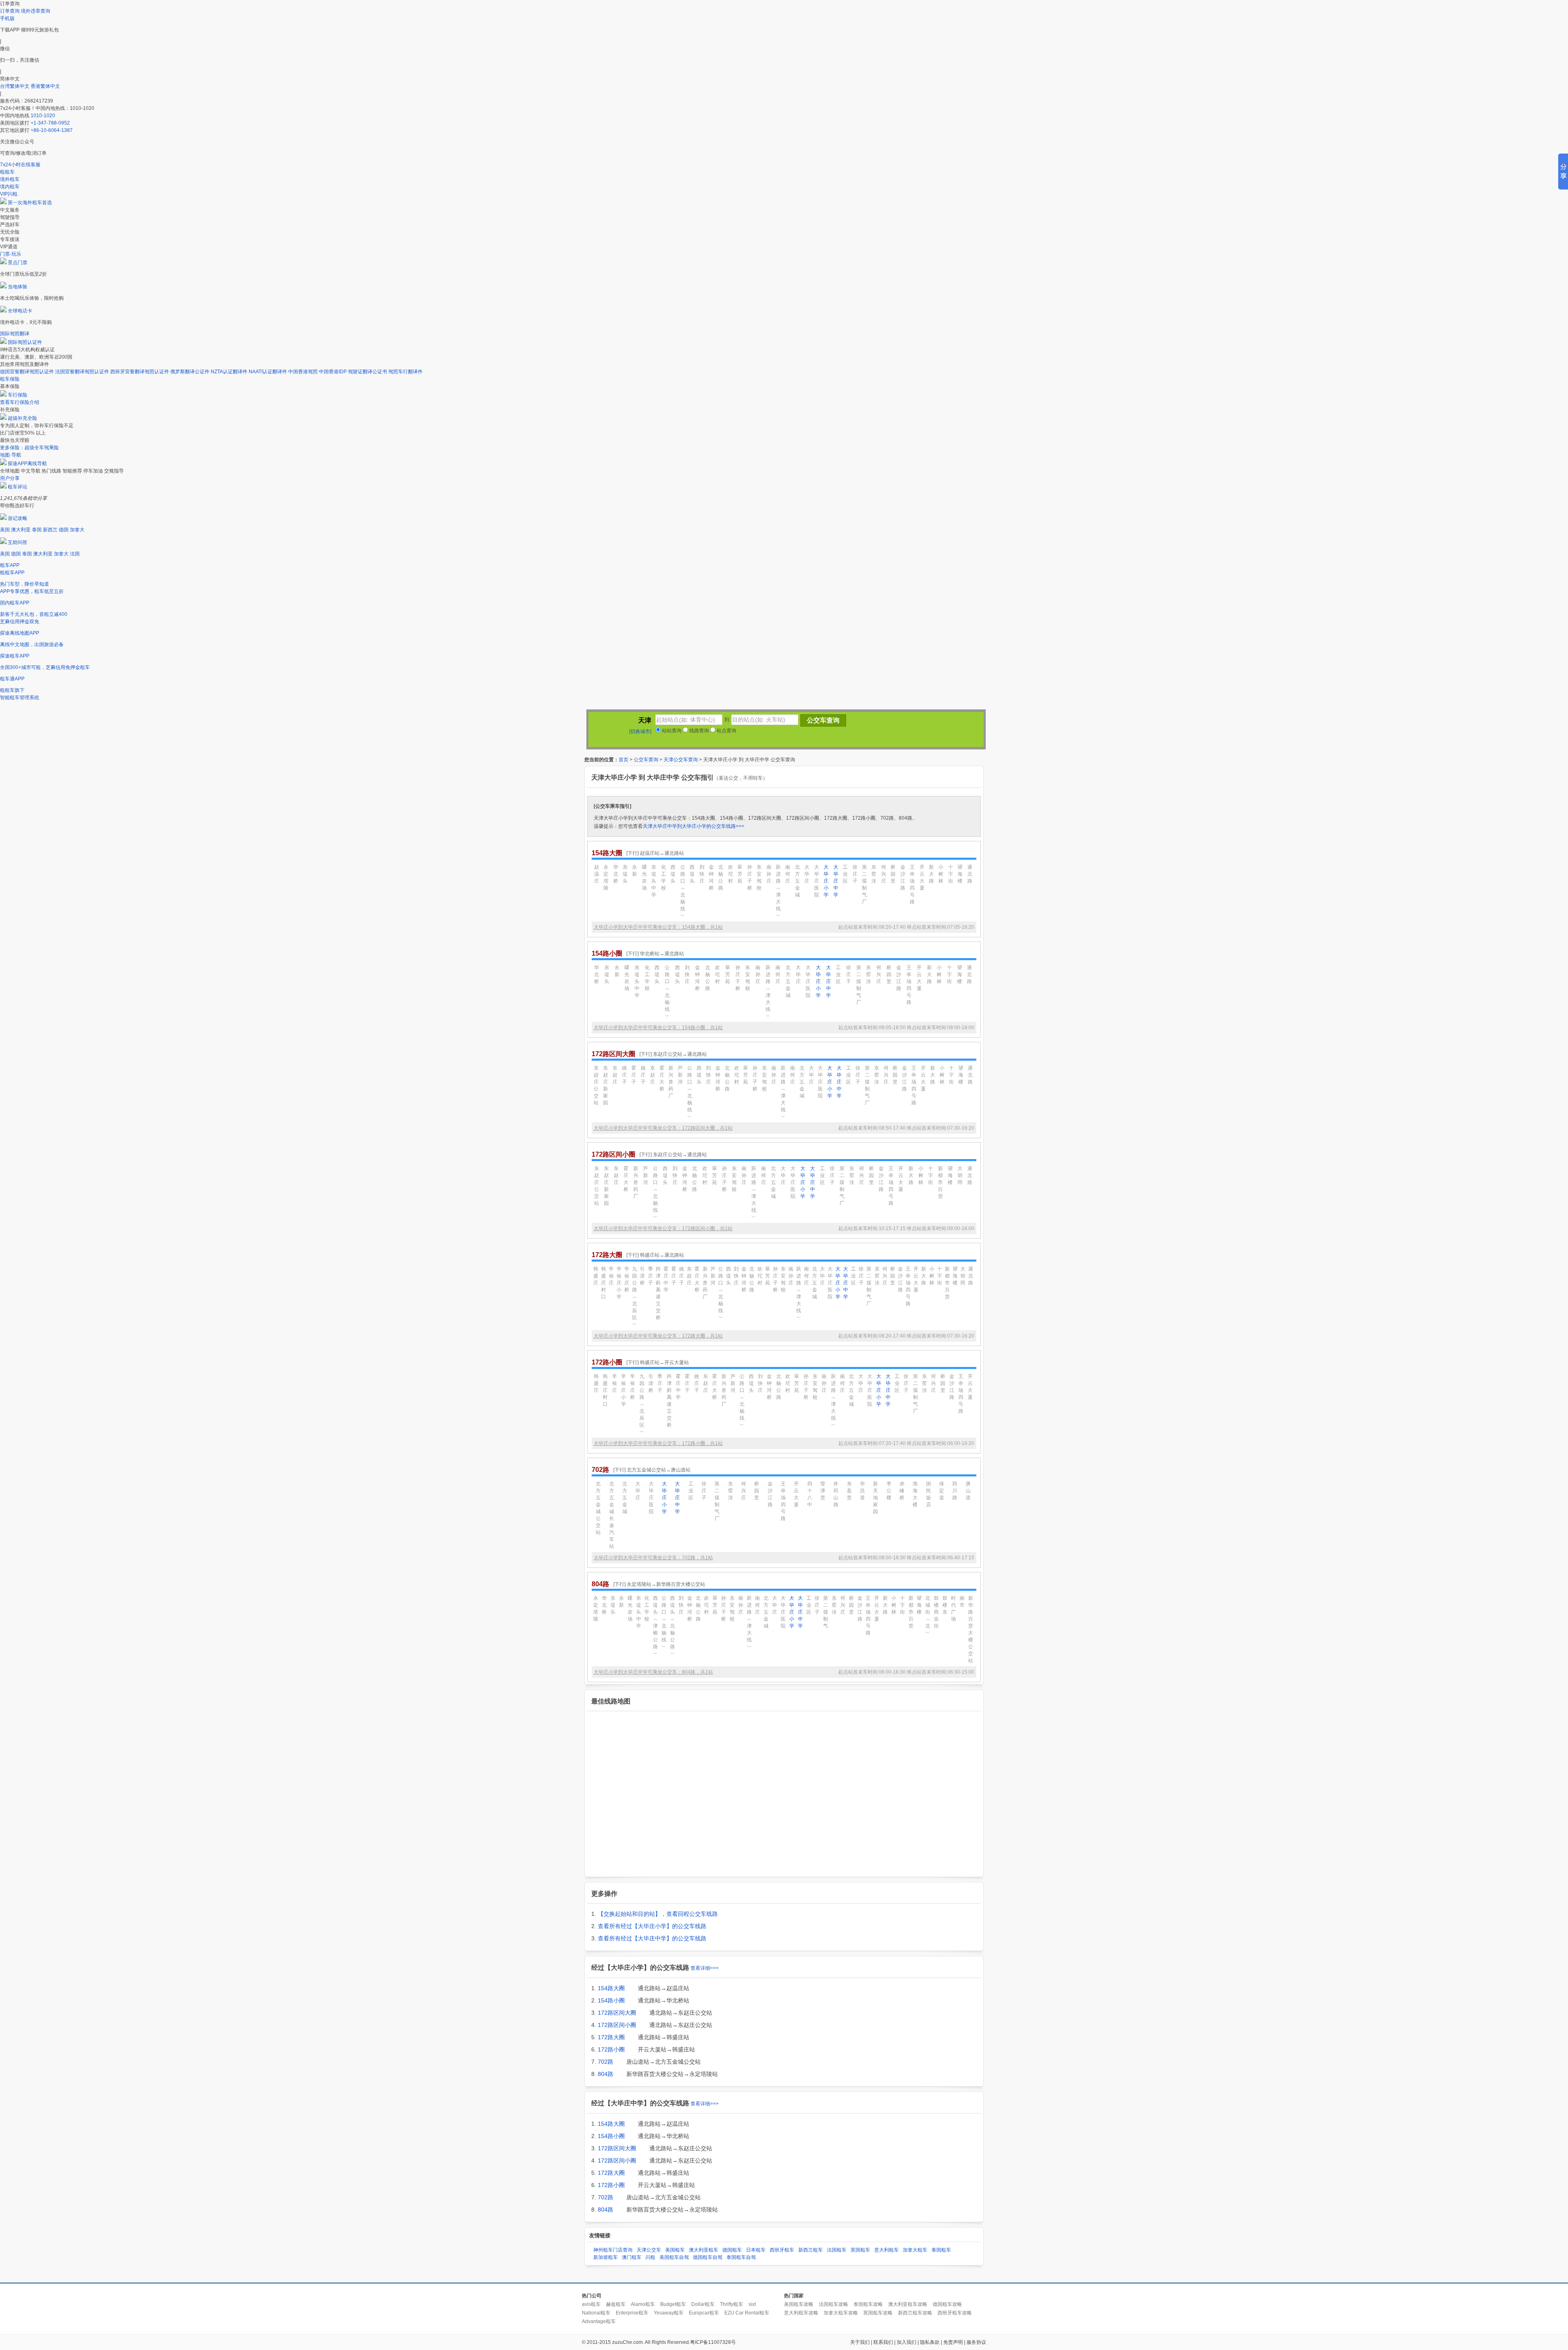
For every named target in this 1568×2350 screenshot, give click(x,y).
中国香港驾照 (303, 372)
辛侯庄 (611, 1276)
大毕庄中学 (836, 881)
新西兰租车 (811, 2250)
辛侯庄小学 (619, 1283)
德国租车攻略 (947, 2304)
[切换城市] (640, 731)
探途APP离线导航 (27, 464)
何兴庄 (884, 874)
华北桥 (616, 874)
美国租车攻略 (799, 2304)
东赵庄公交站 (596, 1085)
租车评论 (18, 487)
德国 (64, 530)
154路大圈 (611, 1988)
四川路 (955, 1491)
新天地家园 (875, 1498)
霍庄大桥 (662, 1078)
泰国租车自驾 (741, 2257)
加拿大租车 (915, 2250)
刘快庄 (702, 874)
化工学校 (664, 877)
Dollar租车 (703, 2304)
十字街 (951, 874)
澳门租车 (632, 2257)
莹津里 (823, 1491)
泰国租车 (941, 2250)
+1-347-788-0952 (50, 123)
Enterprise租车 (632, 2313)
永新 (635, 871)
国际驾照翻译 (15, 334)
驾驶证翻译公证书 (367, 372)
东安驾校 (759, 877)
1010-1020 (43, 116)
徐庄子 (855, 874)
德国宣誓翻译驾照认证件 (27, 372)
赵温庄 (597, 874)
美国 (5, 530)
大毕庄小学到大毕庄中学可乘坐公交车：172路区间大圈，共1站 (663, 1128)
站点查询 (726, 731)
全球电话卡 (20, 311)
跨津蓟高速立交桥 (658, 1293)
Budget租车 (673, 2304)
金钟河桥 (711, 877)
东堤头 (625, 874)
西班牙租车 (782, 2250)
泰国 (37, 530)
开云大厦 (922, 877)
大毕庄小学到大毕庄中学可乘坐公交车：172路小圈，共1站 (658, 1443)
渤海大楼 (915, 1494)
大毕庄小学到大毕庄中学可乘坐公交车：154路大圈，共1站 (658, 927)
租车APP (10, 565)
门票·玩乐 (11, 254)
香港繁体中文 (45, 86)
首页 (624, 760)
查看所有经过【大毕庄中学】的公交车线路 (652, 1938)
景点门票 (18, 263)
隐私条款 (930, 2342)
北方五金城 (797, 881)
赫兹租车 (616, 2304)
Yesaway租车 (669, 2313)
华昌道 (862, 1491)
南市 (962, 1602)
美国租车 (675, 2250)
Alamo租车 (643, 2304)
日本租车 (756, 2250)
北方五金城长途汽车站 (612, 1515)
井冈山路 (836, 1494)
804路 (606, 2074)
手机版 (7, 18)
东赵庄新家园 (606, 1085)
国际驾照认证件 (25, 342)
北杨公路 (721, 877)
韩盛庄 (596, 1276)
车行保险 (18, 395)
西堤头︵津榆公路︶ (655, 1626)
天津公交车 (649, 2250)
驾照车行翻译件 (405, 372)
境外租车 (10, 179)
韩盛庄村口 (604, 1283)
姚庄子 (624, 1075)
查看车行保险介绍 (20, 402)
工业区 (845, 874)
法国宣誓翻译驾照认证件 (82, 372)
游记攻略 (18, 518)
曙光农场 (644, 877)
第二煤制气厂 (864, 884)
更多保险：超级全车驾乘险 (29, 448)
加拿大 (77, 530)
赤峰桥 (902, 1491)
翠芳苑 (740, 874)
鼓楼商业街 (936, 1612)
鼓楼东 (945, 1605)
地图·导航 (11, 455)
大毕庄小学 (826, 881)
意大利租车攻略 (801, 2313)
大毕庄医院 (817, 881)
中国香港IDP (333, 372)
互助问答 (18, 542)
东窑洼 (874, 874)
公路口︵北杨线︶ (683, 891)
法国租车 (837, 2250)
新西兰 (50, 530)
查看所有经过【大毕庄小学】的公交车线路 (652, 1926)
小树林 (941, 874)
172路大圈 (611, 2037)
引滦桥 (642, 1276)
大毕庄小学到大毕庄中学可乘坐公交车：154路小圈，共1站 (658, 1028)
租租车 (7, 172)
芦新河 (680, 1075)
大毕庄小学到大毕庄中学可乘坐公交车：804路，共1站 (653, 1672)
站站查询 (671, 731)
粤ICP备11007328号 (713, 2342)
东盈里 (849, 1491)
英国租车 (860, 2250)
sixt (752, 2304)
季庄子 (650, 1276)
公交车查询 (646, 760)
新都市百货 (940, 1182)
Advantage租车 (599, 2321)
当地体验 (18, 287)
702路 (606, 2062)
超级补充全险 (22, 418)
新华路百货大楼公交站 (971, 1629)
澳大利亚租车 (704, 2250)
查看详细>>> (705, 1968)
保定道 (942, 1491)
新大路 (931, 874)
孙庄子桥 (750, 877)
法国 (75, 554)
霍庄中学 (666, 1279)
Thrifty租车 (732, 2304)
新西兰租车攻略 (915, 2313)
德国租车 (732, 2250)
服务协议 (976, 2342)
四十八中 (810, 1494)
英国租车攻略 (878, 2313)
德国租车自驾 (708, 2257)
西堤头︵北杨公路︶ (673, 1626)
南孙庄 (769, 874)
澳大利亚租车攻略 (908, 2304)
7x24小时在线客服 (20, 165)
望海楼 (960, 874)
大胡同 (960, 1175)
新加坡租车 (606, 2257)
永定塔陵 (606, 877)
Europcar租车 (704, 2313)
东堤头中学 (654, 881)
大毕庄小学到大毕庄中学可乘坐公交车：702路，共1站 (653, 1558)
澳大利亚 (21, 530)
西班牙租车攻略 (955, 2313)
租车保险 (10, 379)
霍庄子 (634, 1075)
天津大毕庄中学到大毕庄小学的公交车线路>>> (694, 826)
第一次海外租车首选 (30, 203)
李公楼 (889, 1491)
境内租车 (10, 187)
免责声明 (953, 2342)
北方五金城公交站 (598, 1508)
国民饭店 (929, 1494)
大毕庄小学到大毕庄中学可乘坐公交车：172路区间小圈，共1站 (663, 1229)
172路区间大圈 (617, 2013)
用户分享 (10, 478)
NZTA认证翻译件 (229, 372)
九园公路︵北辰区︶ (635, 1297)
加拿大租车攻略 (841, 2313)
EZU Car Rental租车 (747, 2313)
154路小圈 (611, 2000)
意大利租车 (886, 2250)
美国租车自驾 (674, 2257)
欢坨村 (731, 874)
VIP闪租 (9, 194)
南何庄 (788, 874)
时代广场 (953, 1609)
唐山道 (968, 1491)
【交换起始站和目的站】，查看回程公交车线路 (658, 1914)
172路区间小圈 (617, 2025)
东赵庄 (615, 1075)
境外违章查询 (36, 11)
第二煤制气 (826, 1612)
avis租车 (591, 2304)
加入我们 (906, 2342)
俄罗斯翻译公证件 (190, 372)
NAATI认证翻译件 (268, 372)
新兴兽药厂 (671, 1082)
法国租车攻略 (833, 2304)
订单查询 (10, 11)
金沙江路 (903, 877)
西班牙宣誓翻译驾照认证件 (140, 372)
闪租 (650, 2257)
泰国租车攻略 (868, 2304)
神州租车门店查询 (613, 2250)
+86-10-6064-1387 (52, 130)
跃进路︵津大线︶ (778, 891)
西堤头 (673, 874)
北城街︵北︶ (928, 1615)
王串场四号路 (912, 884)
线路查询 (698, 731)
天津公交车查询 (681, 760)
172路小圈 (611, 2049)
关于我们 (860, 2342)
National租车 (596, 2313)
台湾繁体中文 (15, 86)
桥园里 (893, 874)
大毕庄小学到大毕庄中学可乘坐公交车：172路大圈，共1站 (658, 1336)
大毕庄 (807, 874)
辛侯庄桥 (627, 1279)
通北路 (970, 874)
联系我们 (883, 2342)
